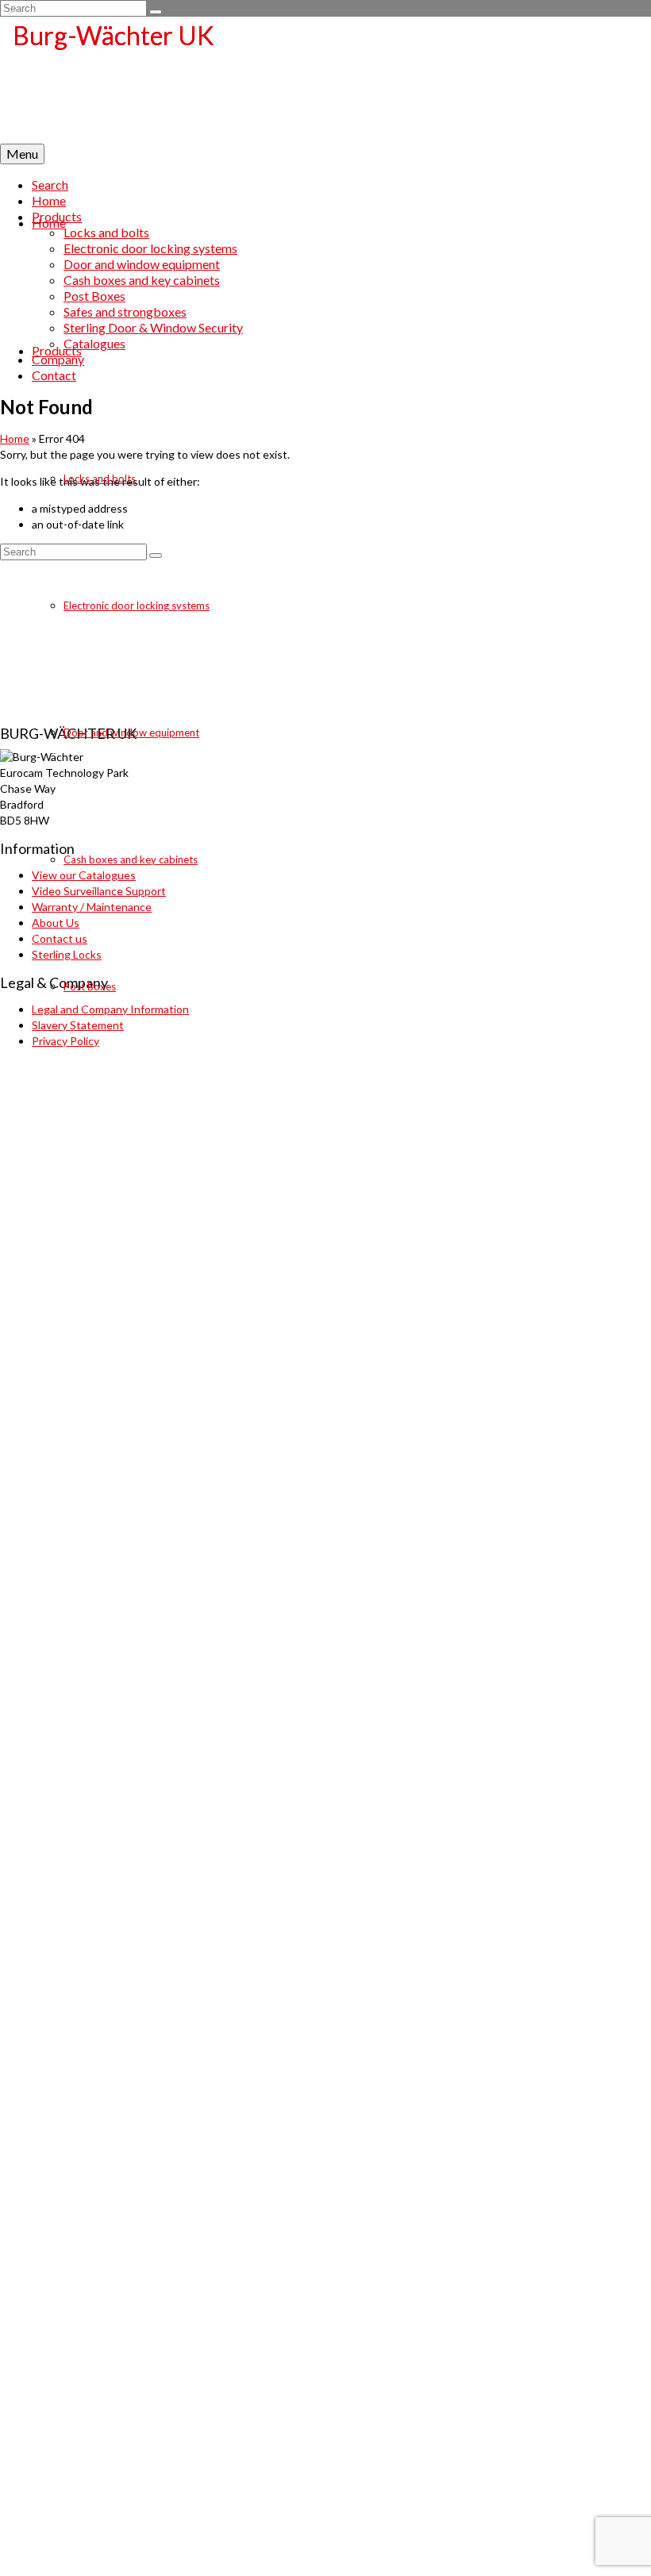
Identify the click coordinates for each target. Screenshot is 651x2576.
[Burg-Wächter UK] (325, 80)
